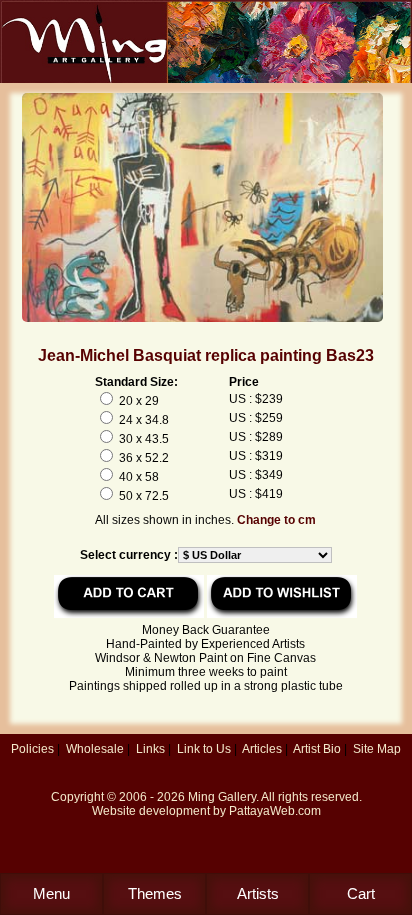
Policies (32, 749)
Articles (262, 749)
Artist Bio (317, 749)
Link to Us (204, 749)
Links (150, 749)
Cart (361, 893)
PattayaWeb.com (275, 811)
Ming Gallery (222, 797)
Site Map (377, 749)
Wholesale (95, 749)
